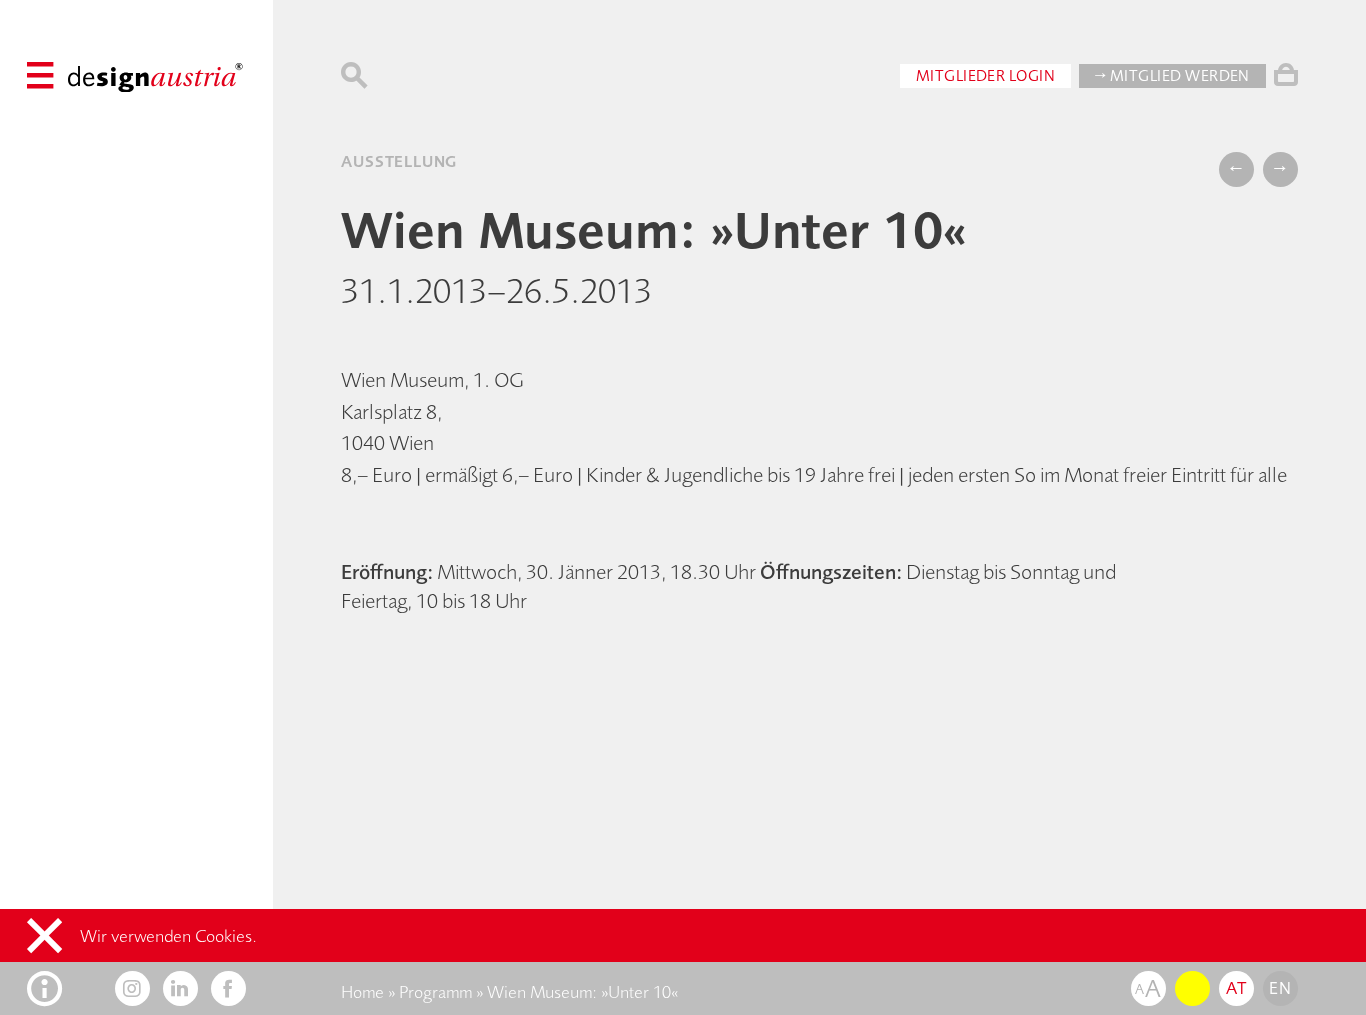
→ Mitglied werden (1172, 75)
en (1280, 988)
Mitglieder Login (986, 75)
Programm (435, 992)
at (1236, 988)
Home (362, 992)
